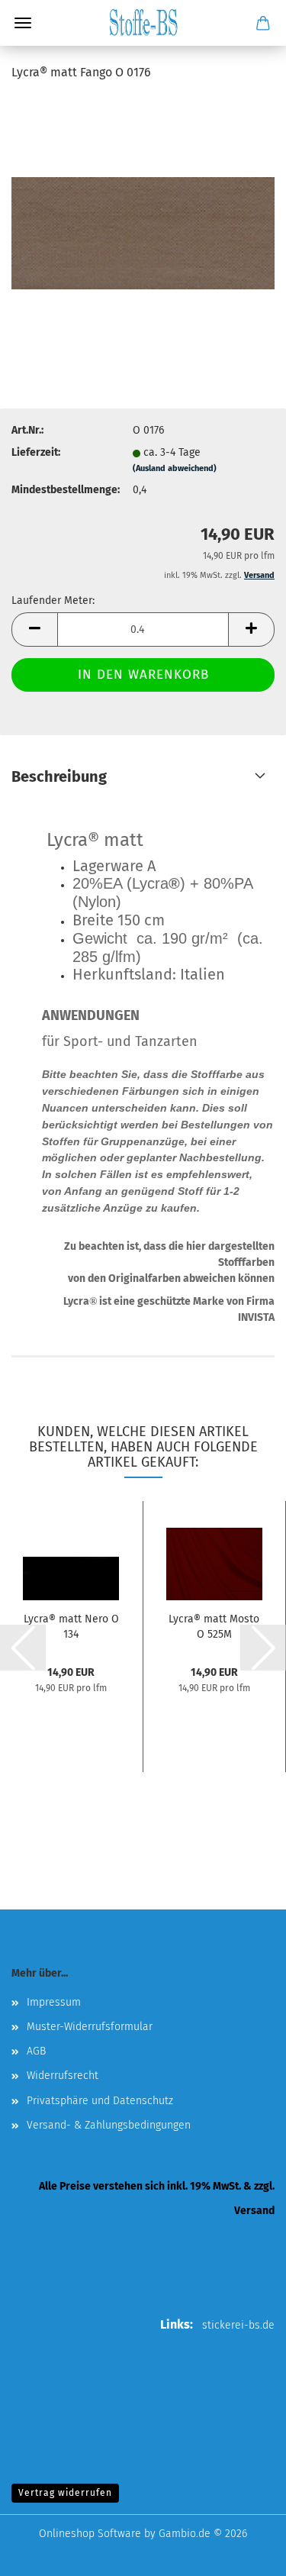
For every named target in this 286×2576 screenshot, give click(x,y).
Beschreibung (59, 776)
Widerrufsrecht (63, 2076)
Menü (23, 23)
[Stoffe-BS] (143, 23)
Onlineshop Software (90, 2534)
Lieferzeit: (36, 452)
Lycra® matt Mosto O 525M (214, 1625)
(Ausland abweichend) (175, 468)
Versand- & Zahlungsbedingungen (109, 2125)
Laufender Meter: (53, 600)
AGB (36, 2051)
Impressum (54, 2002)
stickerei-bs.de (238, 2325)
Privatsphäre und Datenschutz (100, 2101)
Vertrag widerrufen (65, 2493)
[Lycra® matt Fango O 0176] (143, 210)
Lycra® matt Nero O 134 (71, 1625)
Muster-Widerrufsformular (90, 2027)
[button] (34, 629)
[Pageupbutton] (244, 2553)
